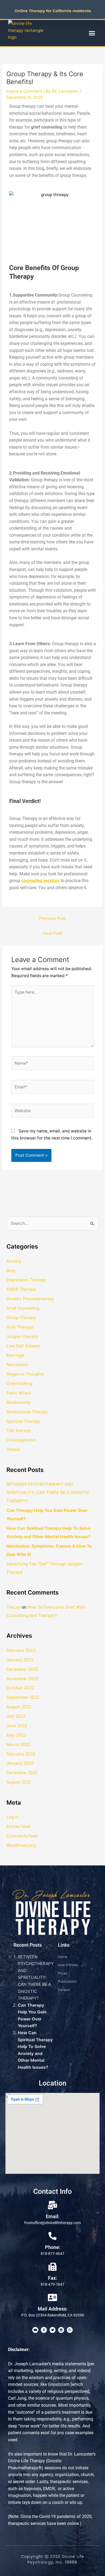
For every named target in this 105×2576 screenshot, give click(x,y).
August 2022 (19, 1707)
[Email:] (52, 2205)
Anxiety (14, 1261)
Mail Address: (53, 2309)
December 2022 (22, 1669)
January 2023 (20, 1660)
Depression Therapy (26, 1280)
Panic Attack (19, 1393)
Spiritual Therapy (23, 1421)
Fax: (52, 2278)
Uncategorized (21, 1440)
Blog (11, 1271)
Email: (53, 2216)
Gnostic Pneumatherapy (30, 1299)
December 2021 (22, 1773)
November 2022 (22, 1679)
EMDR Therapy (21, 1289)
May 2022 (16, 1735)
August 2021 (19, 1782)
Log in (12, 1817)
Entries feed (18, 1826)
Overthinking (19, 1383)
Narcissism (17, 1365)
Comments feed (22, 1836)
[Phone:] (52, 2236)
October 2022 (20, 1688)
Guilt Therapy (20, 1327)
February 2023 (21, 1650)
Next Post (52, 933)
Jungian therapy (22, 1336)
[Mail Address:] (52, 2298)
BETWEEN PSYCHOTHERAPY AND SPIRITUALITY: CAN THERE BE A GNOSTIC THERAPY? (48, 1493)
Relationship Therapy (27, 1412)
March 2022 (18, 1745)
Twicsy (13, 1607)
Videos (13, 1449)
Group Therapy (21, 1318)
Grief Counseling (23, 1308)
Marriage (15, 1355)
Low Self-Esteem (23, 1346)
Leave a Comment (24, 91)
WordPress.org (21, 1845)
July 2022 (16, 1716)
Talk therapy (19, 1430)
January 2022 (20, 1763)
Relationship (19, 1402)
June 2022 (17, 1726)
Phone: (53, 2247)
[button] (92, 33)
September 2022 (23, 1697)
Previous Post (52, 918)
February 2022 (21, 1754)
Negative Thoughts (25, 1374)
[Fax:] (52, 2267)
